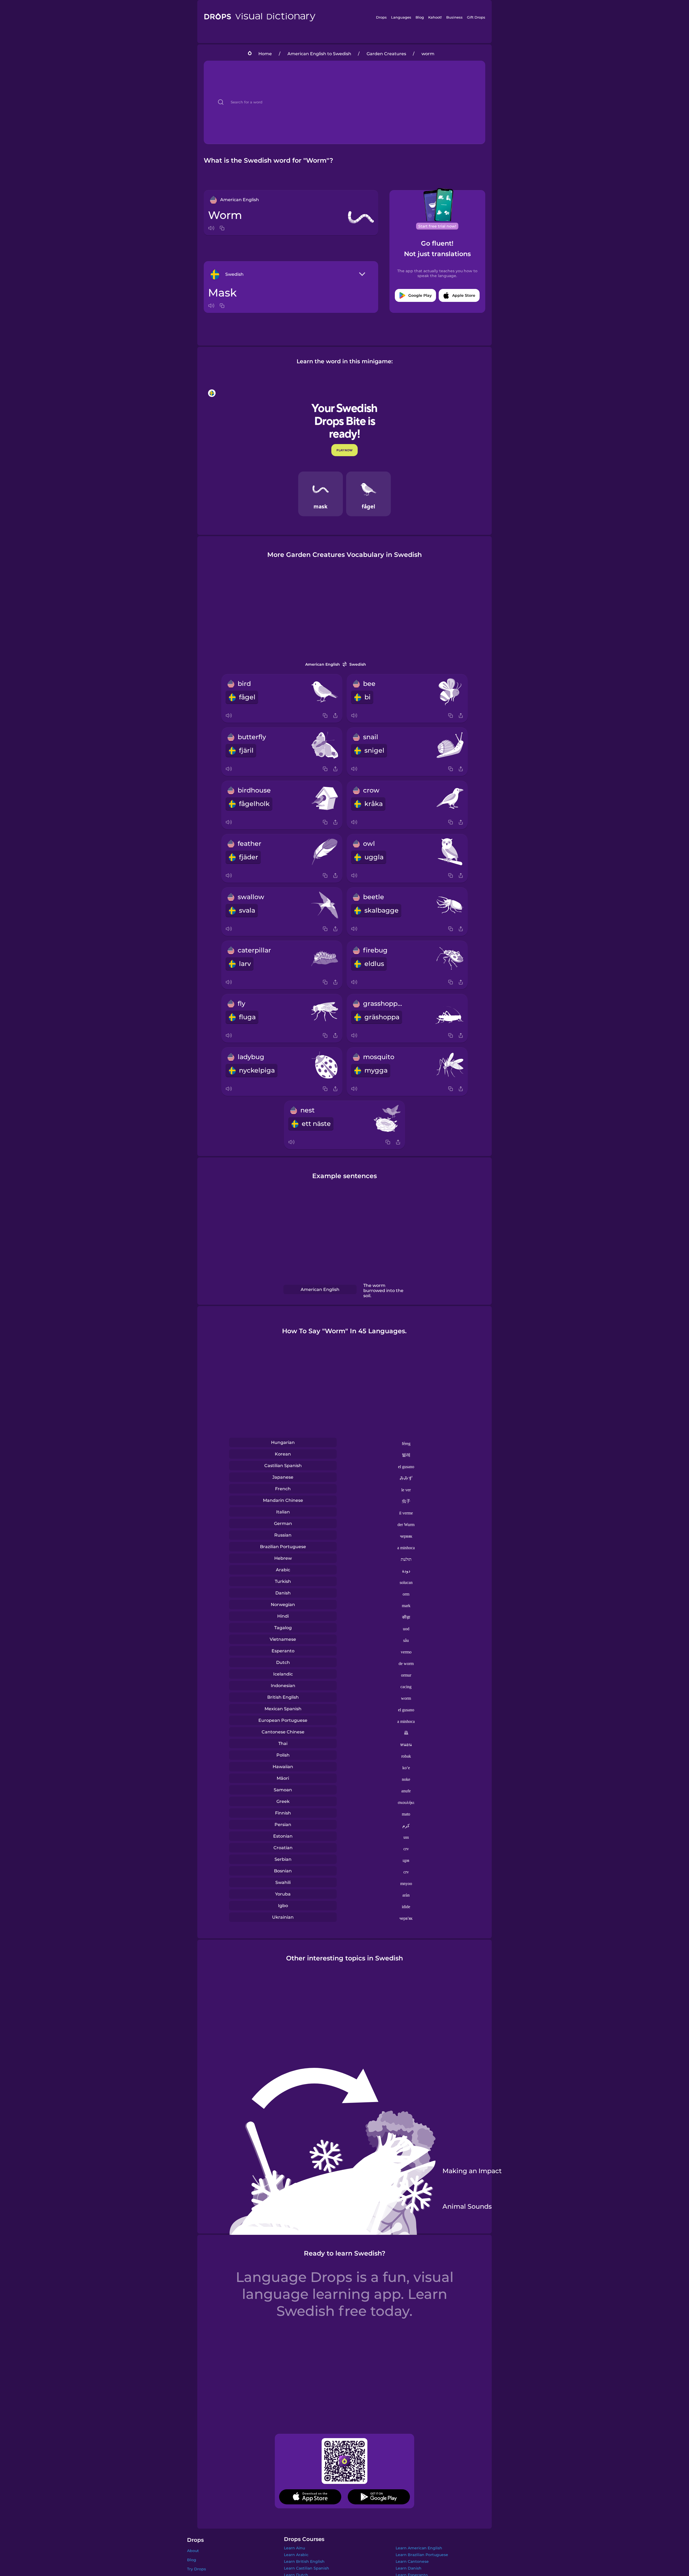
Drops (381, 17)
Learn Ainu (294, 2548)
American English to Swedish (319, 54)
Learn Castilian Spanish (307, 2568)
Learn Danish (409, 2568)
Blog (420, 17)
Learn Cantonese (412, 2561)
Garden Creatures (386, 54)
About (193, 2551)
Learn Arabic (296, 2555)
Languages (401, 17)
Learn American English (419, 2548)
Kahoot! (435, 17)
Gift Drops (476, 17)
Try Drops (196, 2569)
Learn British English (304, 2561)
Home (265, 54)
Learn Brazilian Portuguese (422, 2555)
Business (454, 17)
